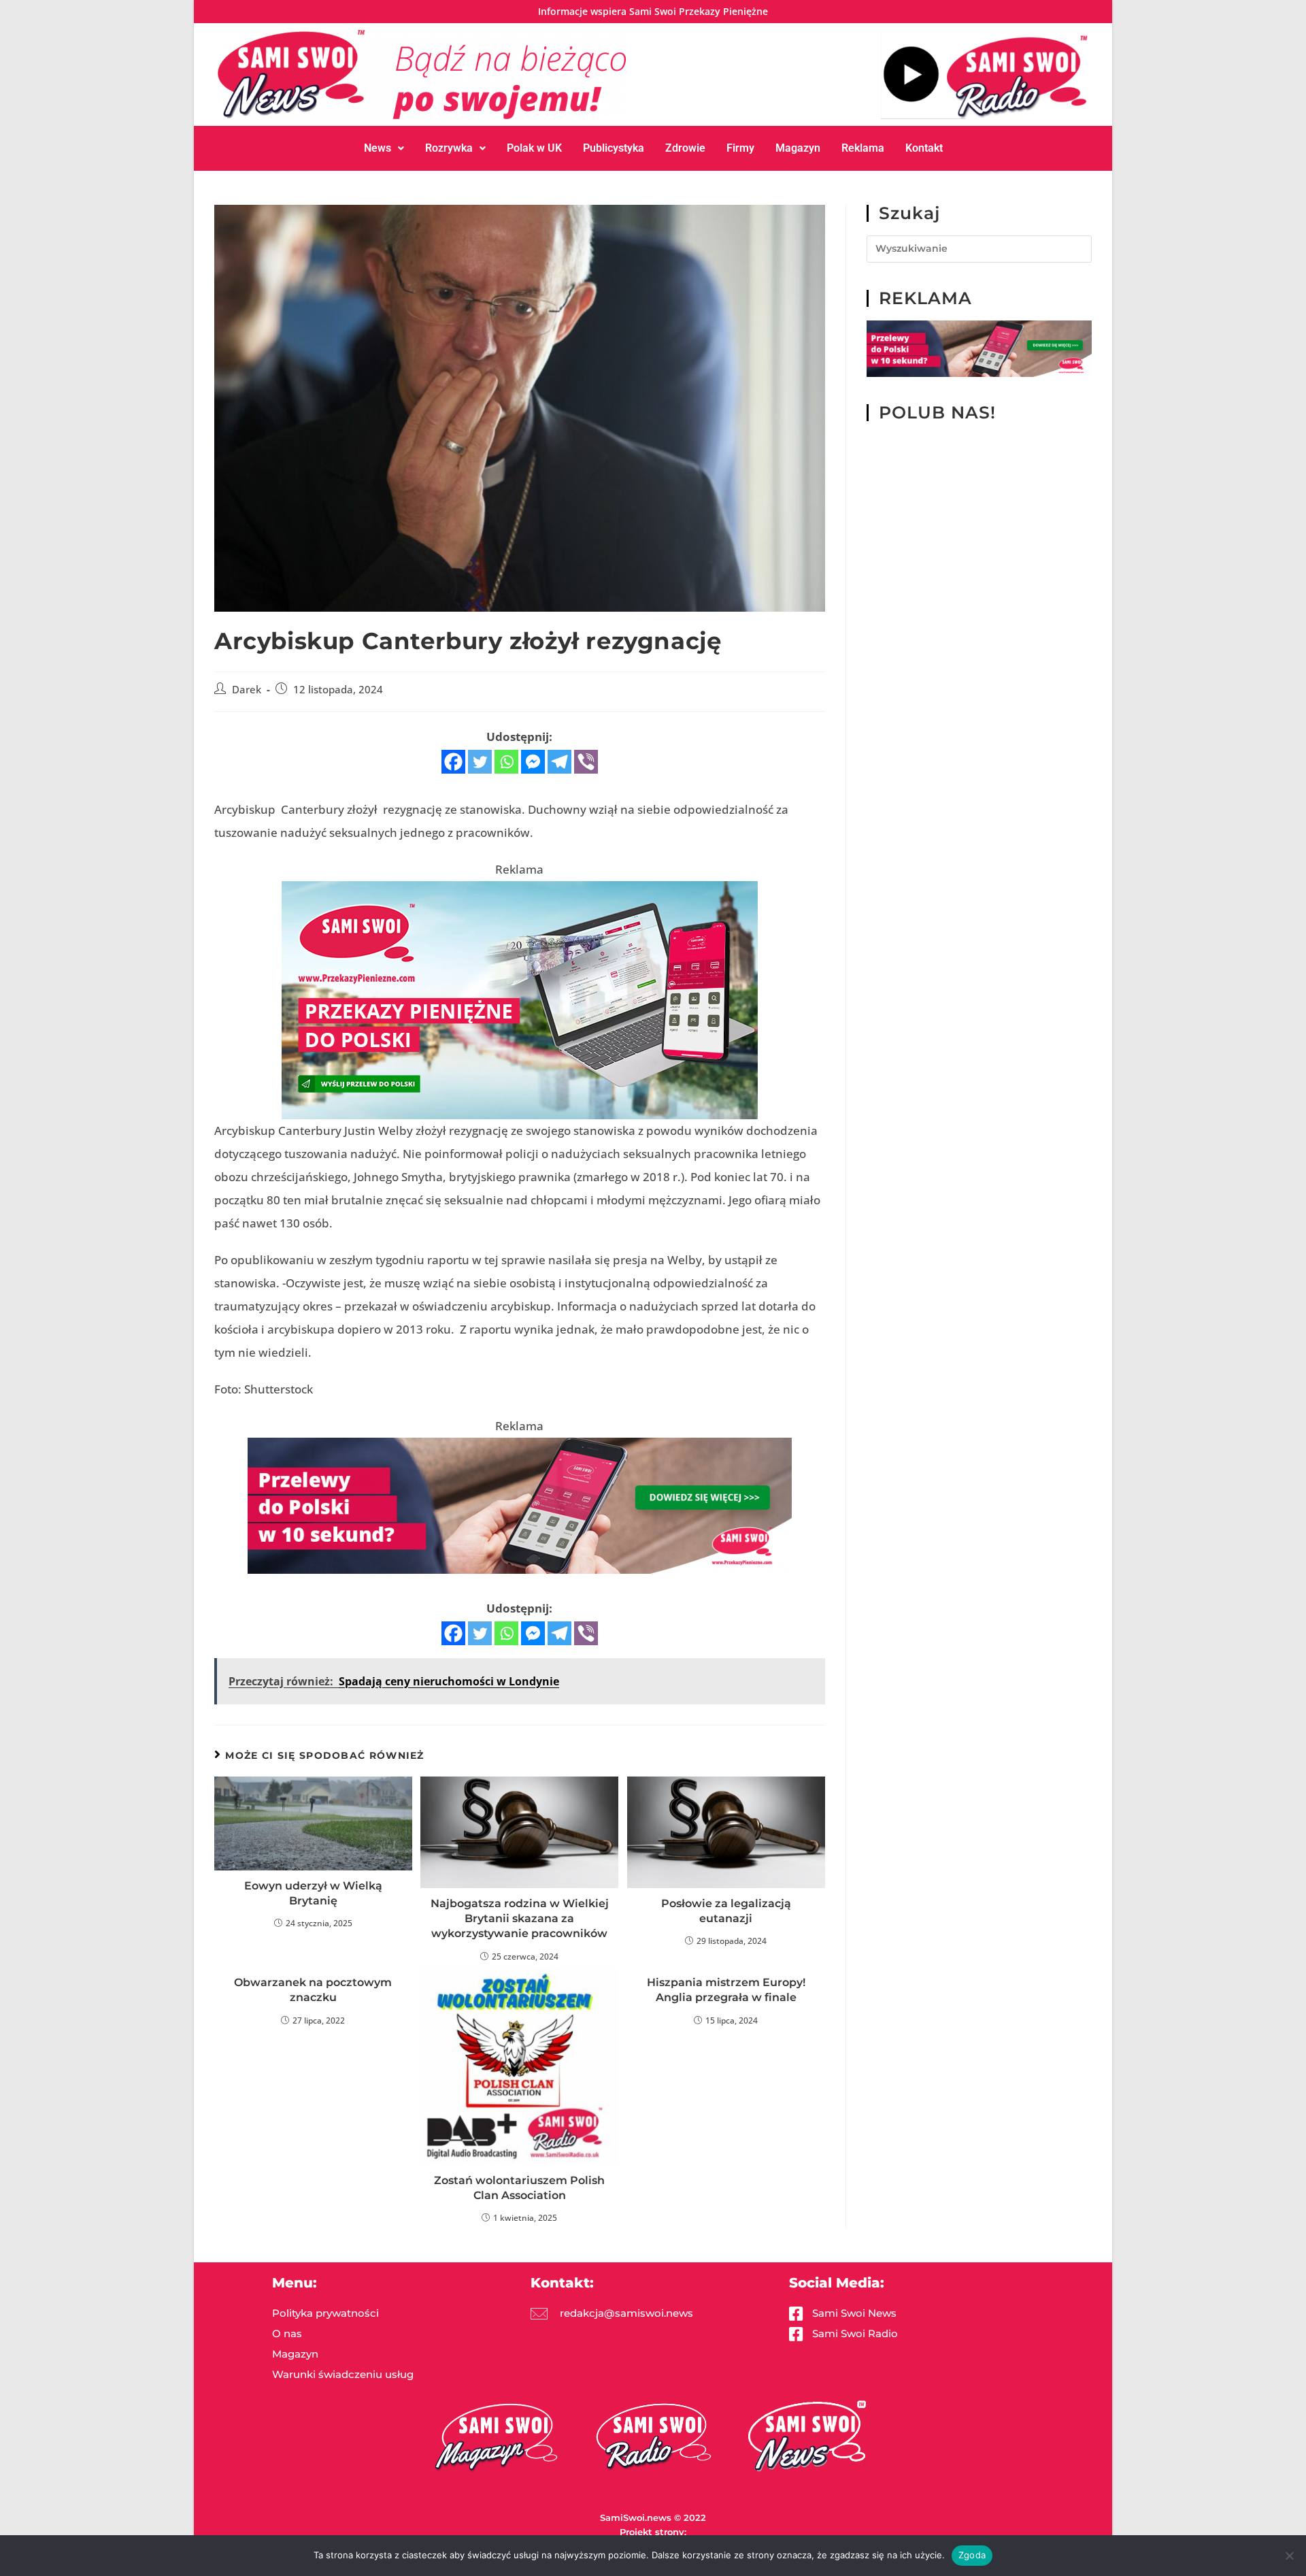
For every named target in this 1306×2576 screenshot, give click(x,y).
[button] (384, 148)
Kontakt (924, 148)
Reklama (863, 148)
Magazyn (798, 148)
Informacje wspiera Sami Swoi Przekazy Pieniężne (653, 11)
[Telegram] (559, 762)
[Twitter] (480, 762)
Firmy (740, 148)
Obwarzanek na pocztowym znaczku (313, 1990)
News (378, 148)
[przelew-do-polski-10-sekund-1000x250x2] (520, 1504)
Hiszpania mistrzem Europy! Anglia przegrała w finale (726, 1990)
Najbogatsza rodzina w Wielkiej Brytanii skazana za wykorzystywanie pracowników (520, 1919)
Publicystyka (614, 148)
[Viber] (586, 762)
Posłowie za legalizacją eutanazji (726, 1911)
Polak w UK (534, 148)
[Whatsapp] (506, 762)
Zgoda (972, 2555)
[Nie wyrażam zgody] (1289, 2556)
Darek (247, 690)
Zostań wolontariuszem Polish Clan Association (519, 2188)
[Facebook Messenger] (533, 762)
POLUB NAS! (937, 412)
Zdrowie (685, 148)
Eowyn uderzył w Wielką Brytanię (313, 1893)
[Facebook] (453, 762)
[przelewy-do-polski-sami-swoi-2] (520, 998)
